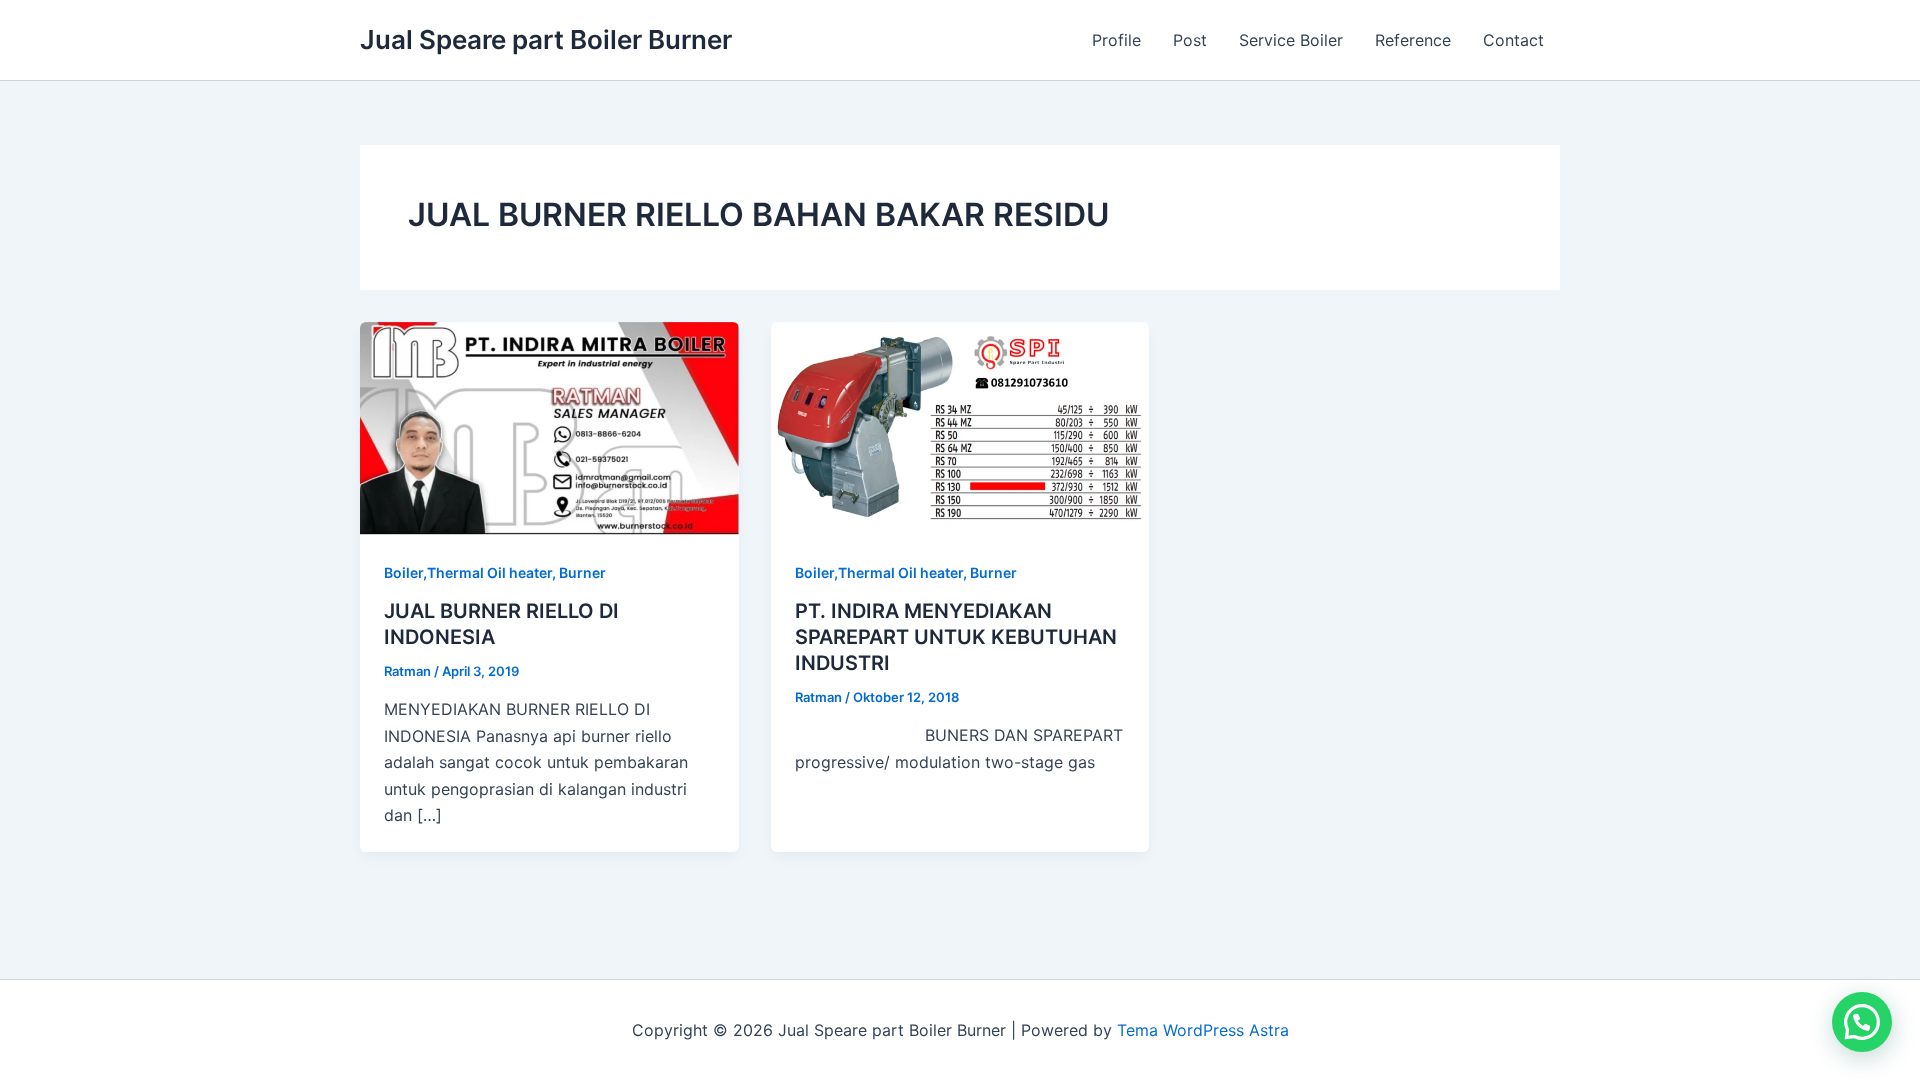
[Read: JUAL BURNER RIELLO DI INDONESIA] (549, 427)
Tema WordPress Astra (1203, 1030)
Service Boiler (1291, 40)
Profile (1116, 40)
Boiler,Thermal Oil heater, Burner (495, 572)
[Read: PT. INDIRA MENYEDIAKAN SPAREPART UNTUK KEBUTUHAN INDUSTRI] (960, 427)
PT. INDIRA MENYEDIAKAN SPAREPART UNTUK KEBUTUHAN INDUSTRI (956, 637)
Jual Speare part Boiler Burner (546, 39)
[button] (1862, 1022)
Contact (1513, 40)
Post (1190, 40)
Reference (1413, 40)
